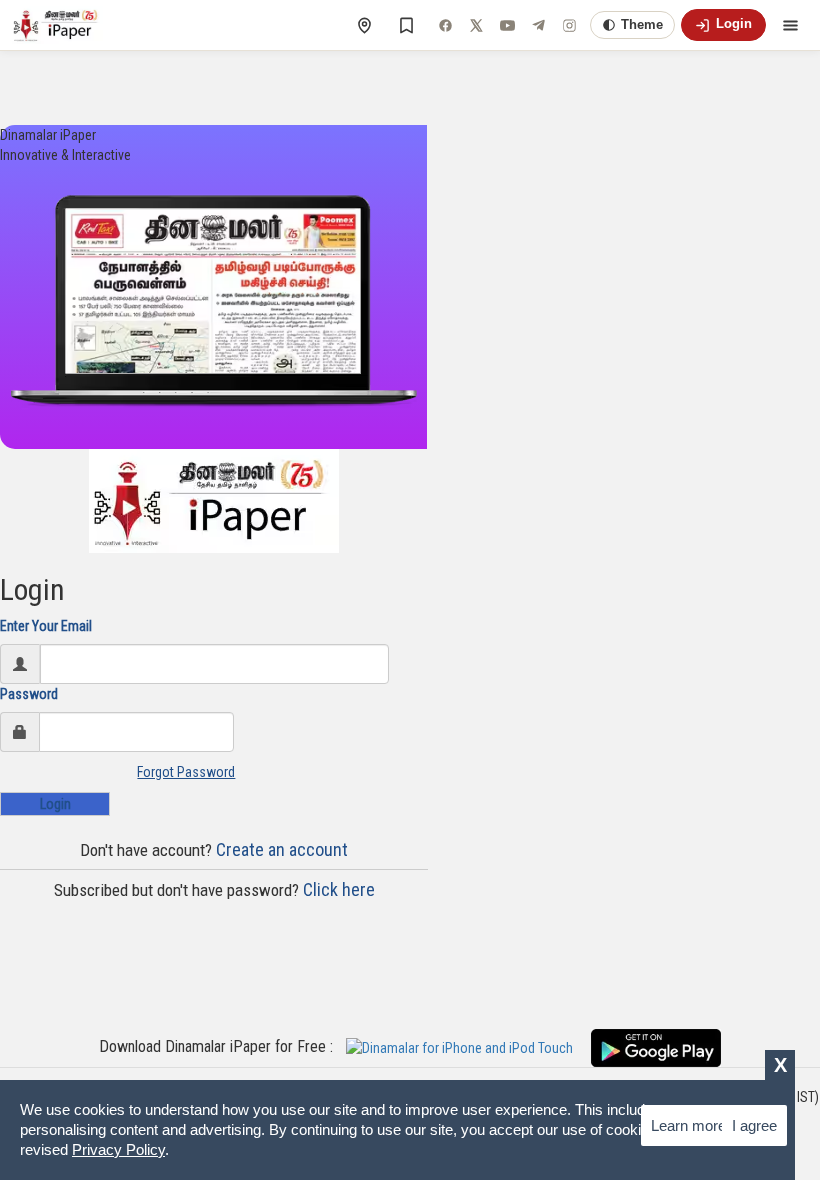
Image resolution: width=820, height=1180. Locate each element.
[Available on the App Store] (467, 1047)
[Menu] (790, 25)
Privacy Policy (118, 1149)
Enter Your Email (46, 626)
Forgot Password (186, 772)
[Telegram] (538, 25)
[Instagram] (569, 25)
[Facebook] (445, 25)
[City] (364, 25)
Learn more (688, 1125)
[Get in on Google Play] (656, 1047)
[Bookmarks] (406, 25)
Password (29, 694)
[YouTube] (507, 25)
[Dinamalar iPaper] (57, 25)
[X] (476, 25)
